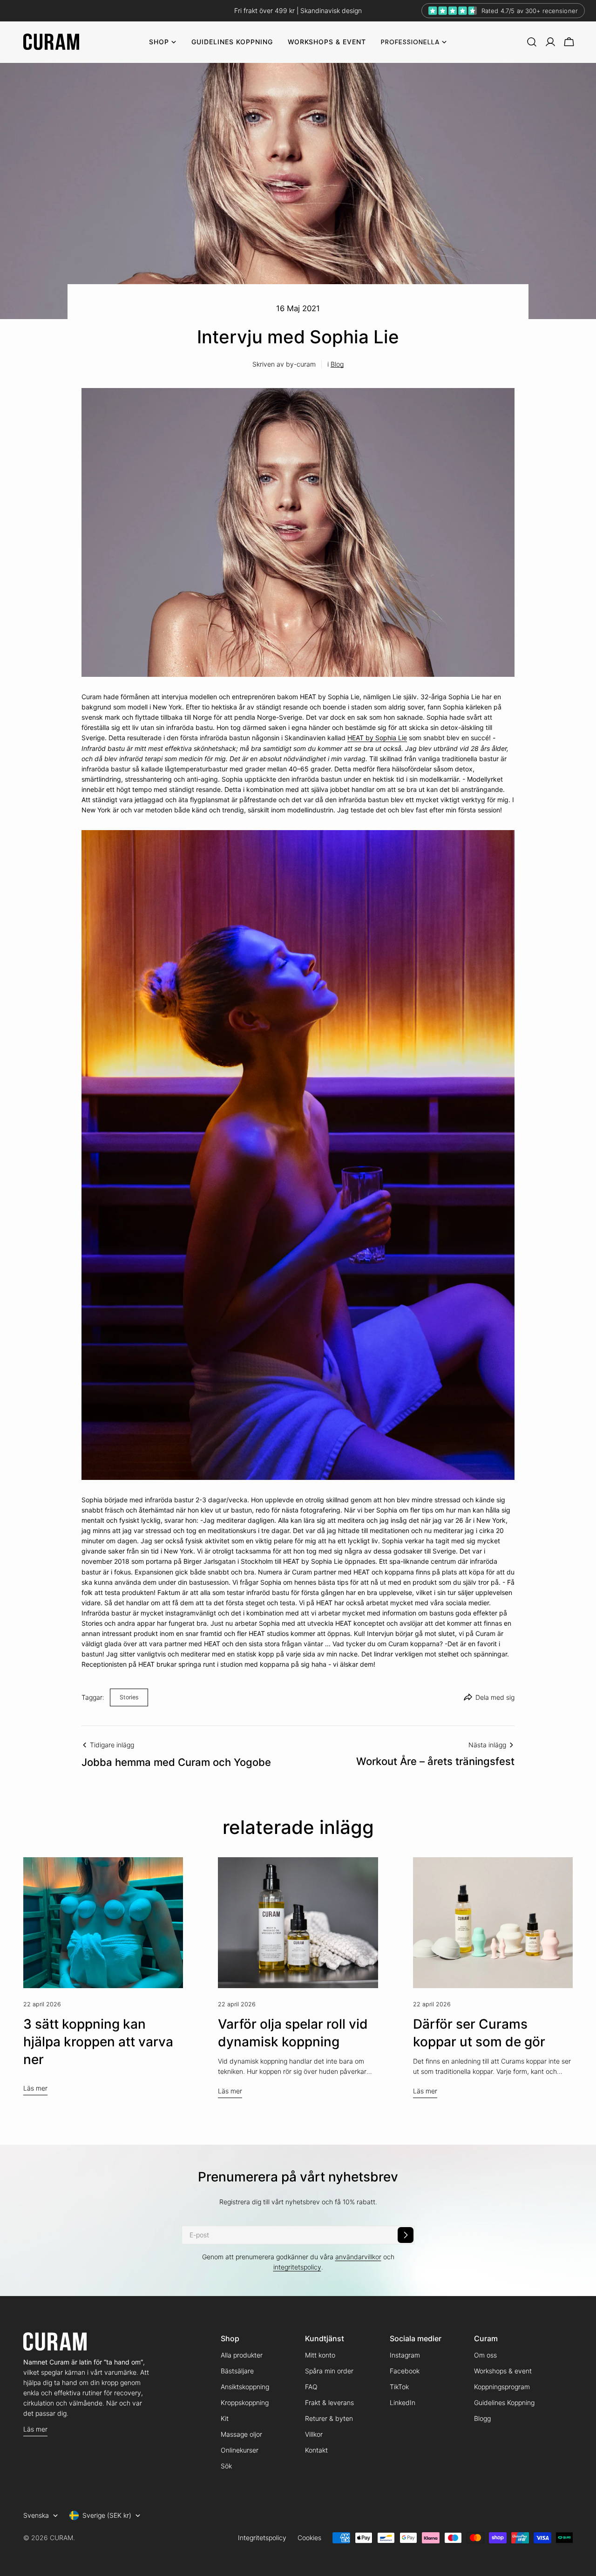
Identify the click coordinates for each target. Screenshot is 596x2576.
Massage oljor (241, 2434)
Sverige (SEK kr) (107, 2515)
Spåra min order (329, 2371)
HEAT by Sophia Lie (377, 738)
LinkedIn (403, 2402)
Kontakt (316, 2450)
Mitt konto (320, 2355)
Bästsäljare (237, 2371)
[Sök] (532, 42)
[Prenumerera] (406, 2235)
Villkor (314, 2434)
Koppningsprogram (502, 2387)
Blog (337, 364)
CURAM (61, 2538)
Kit (225, 2418)
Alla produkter (242, 2355)
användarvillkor (358, 2257)
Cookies (309, 2538)
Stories (129, 1697)
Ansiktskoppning (245, 2387)
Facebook (405, 2371)
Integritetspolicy (262, 2538)
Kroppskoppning (245, 2402)
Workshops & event (503, 2371)
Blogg (482, 2418)
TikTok (399, 2387)
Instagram (405, 2355)
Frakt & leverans (329, 2402)
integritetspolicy (297, 2267)
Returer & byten (329, 2418)
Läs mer (35, 2088)
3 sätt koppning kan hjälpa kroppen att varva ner (98, 2042)
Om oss (485, 2355)
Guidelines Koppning (504, 2402)
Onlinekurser (240, 2450)
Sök (226, 2466)
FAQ (311, 2387)
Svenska (36, 2515)
